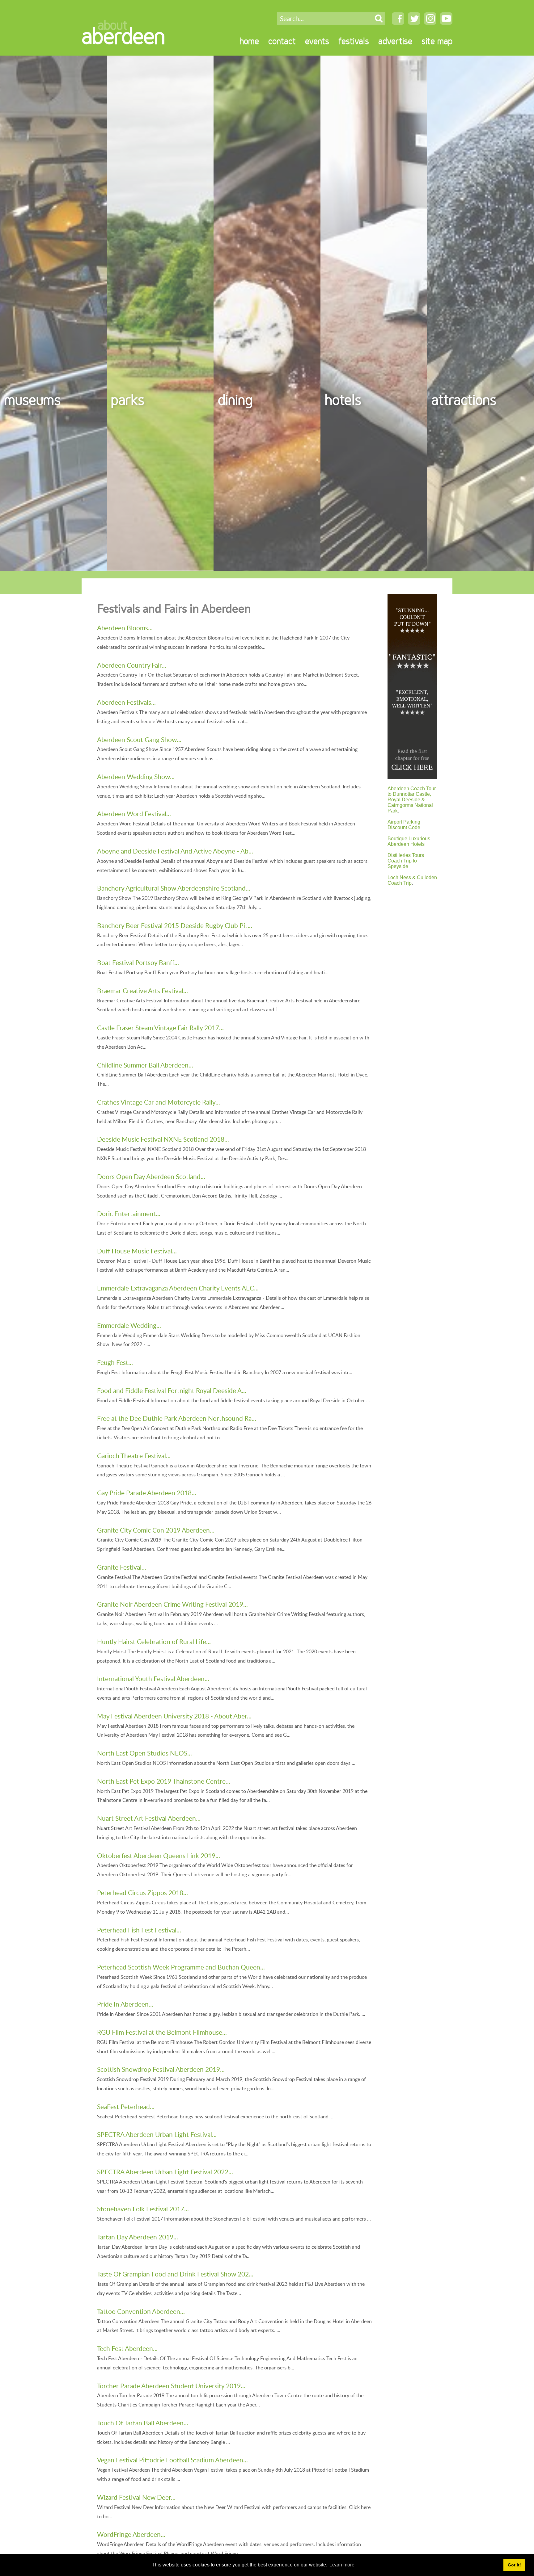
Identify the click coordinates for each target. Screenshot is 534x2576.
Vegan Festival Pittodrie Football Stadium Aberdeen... (172, 2460)
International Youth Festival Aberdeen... (153, 1678)
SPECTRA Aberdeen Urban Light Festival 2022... (165, 2172)
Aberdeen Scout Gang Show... (139, 739)
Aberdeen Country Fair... (132, 665)
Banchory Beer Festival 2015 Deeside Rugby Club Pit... (175, 925)
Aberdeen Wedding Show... (136, 776)
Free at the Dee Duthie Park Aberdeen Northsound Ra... (177, 1418)
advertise (395, 41)
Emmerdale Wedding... (129, 1325)
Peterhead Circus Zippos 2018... (142, 1892)
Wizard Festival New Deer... (136, 2497)
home (249, 41)
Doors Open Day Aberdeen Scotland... (151, 1176)
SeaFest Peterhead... (126, 2106)
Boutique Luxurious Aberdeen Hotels (409, 841)
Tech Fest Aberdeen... (127, 2348)
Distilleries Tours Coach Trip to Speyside (406, 861)
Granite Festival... (122, 1567)
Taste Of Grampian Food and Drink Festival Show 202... (175, 2274)
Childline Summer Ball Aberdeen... (145, 1065)
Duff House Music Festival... (137, 1251)
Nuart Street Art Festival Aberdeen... (149, 1818)
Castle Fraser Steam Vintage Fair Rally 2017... (160, 1028)
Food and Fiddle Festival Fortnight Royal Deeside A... (172, 1390)
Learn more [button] (342, 2565)
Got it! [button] (514, 2565)
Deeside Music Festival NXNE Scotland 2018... (163, 1139)
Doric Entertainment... (129, 1213)
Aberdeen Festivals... (126, 702)
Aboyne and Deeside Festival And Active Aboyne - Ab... (175, 851)
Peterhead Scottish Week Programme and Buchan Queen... (181, 1967)
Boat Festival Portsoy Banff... (138, 962)
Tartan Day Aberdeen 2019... (138, 2237)
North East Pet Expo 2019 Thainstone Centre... (164, 1781)
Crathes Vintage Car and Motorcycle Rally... (159, 1102)
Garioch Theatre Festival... (134, 1456)
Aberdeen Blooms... (125, 628)
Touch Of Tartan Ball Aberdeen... (143, 2423)
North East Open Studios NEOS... (144, 1753)
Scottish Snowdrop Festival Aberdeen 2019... (161, 2069)
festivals (354, 41)
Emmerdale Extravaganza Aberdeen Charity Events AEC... (178, 1288)
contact (282, 41)
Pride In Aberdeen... (125, 2004)
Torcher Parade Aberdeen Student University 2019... (171, 2386)
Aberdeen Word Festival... (134, 814)
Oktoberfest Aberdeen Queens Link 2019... (159, 1855)
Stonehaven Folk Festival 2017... (143, 2209)
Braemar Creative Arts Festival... (142, 990)
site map (437, 41)
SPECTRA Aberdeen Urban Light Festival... (157, 2134)
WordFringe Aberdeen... (131, 2534)
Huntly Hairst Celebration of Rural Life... (154, 1641)
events (317, 41)
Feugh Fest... (115, 1362)
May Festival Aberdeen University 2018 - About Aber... (174, 1716)
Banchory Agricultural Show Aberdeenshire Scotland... (174, 888)
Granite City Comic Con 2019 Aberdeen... (156, 1530)
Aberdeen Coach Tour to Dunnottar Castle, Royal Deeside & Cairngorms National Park (412, 800)
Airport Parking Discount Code (404, 825)
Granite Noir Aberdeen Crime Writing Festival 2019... (172, 1604)
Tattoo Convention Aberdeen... (141, 2311)
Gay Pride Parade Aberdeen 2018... (147, 1493)
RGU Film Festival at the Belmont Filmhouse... (162, 2032)
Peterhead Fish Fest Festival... (139, 1930)
